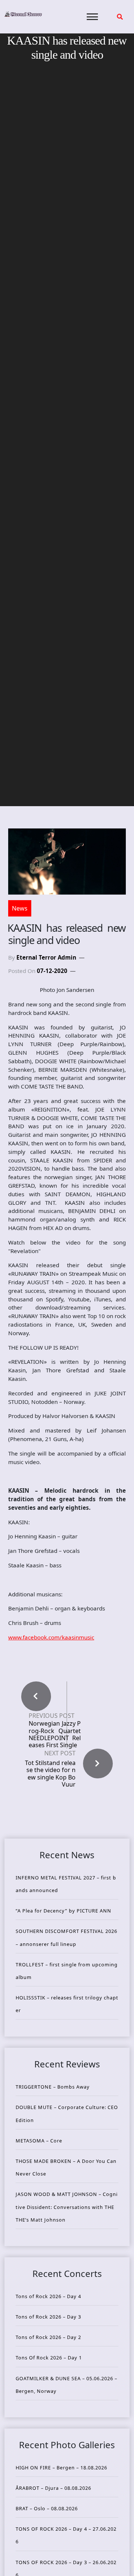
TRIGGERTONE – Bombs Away (53, 2087)
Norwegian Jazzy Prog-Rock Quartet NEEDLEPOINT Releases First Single (55, 1734)
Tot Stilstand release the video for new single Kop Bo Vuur (50, 1774)
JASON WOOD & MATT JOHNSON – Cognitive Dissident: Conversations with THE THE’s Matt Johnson (67, 2207)
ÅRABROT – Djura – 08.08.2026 (53, 2488)
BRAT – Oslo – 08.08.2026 (47, 2508)
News (20, 908)
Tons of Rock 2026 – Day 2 (48, 2337)
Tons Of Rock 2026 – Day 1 (49, 2358)
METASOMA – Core (39, 2141)
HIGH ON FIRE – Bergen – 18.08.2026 (61, 2468)
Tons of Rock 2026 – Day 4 (48, 2296)
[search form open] (120, 17)
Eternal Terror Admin (46, 957)
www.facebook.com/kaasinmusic (51, 1637)
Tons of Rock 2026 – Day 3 (48, 2317)
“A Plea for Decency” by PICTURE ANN (63, 1911)
